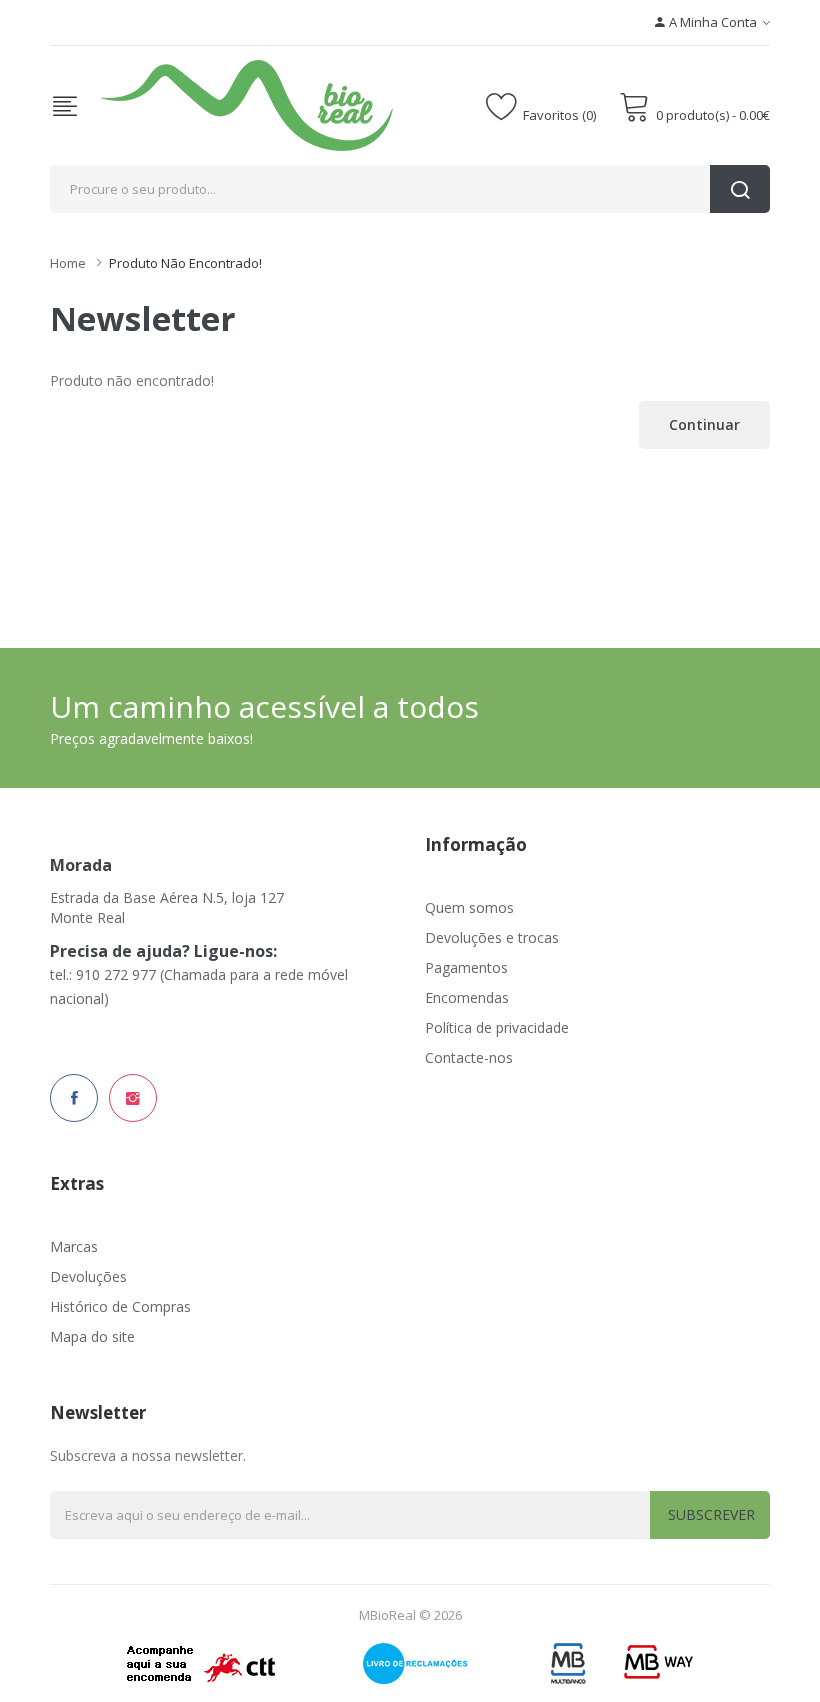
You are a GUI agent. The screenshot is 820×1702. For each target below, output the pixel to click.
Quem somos (469, 907)
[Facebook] (74, 1098)
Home (68, 263)
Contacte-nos (469, 1057)
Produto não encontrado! (185, 263)
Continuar (704, 424)
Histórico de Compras (120, 1306)
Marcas (74, 1246)
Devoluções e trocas (492, 937)
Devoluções (88, 1276)
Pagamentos (466, 967)
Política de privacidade (497, 1027)
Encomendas (467, 997)
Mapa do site (92, 1336)
